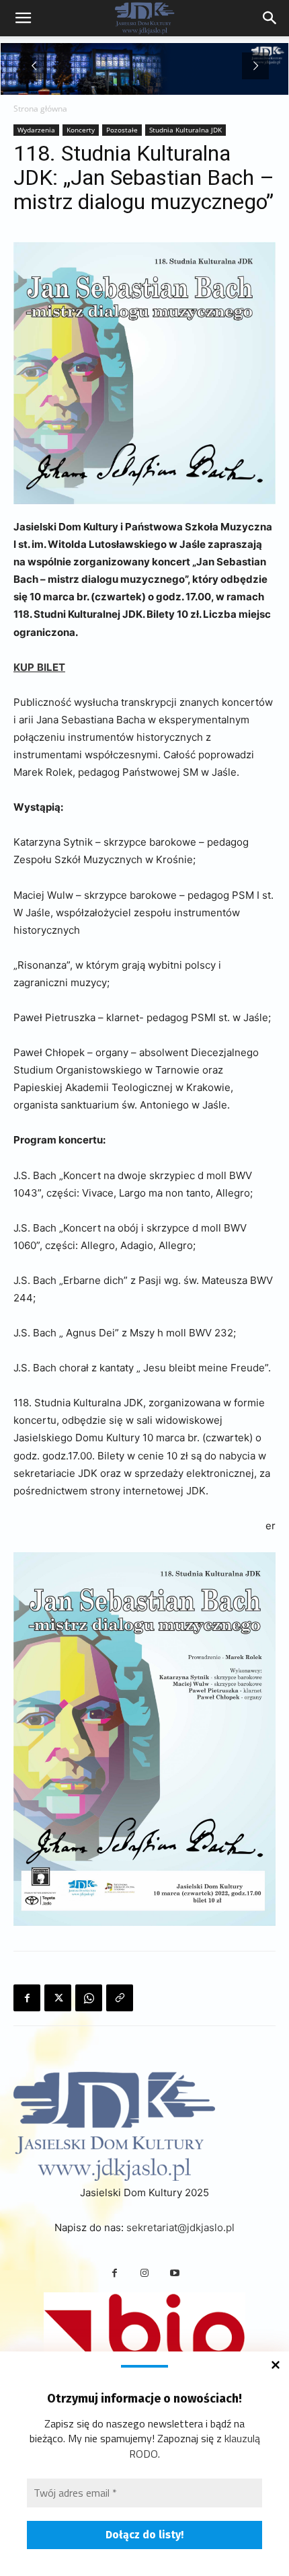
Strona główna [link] (40, 109)
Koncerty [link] (81, 130)
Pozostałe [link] (122, 130)
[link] (270, 18)
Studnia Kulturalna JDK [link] (185, 130)
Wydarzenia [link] (36, 130)
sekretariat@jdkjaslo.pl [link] (180, 2227)
